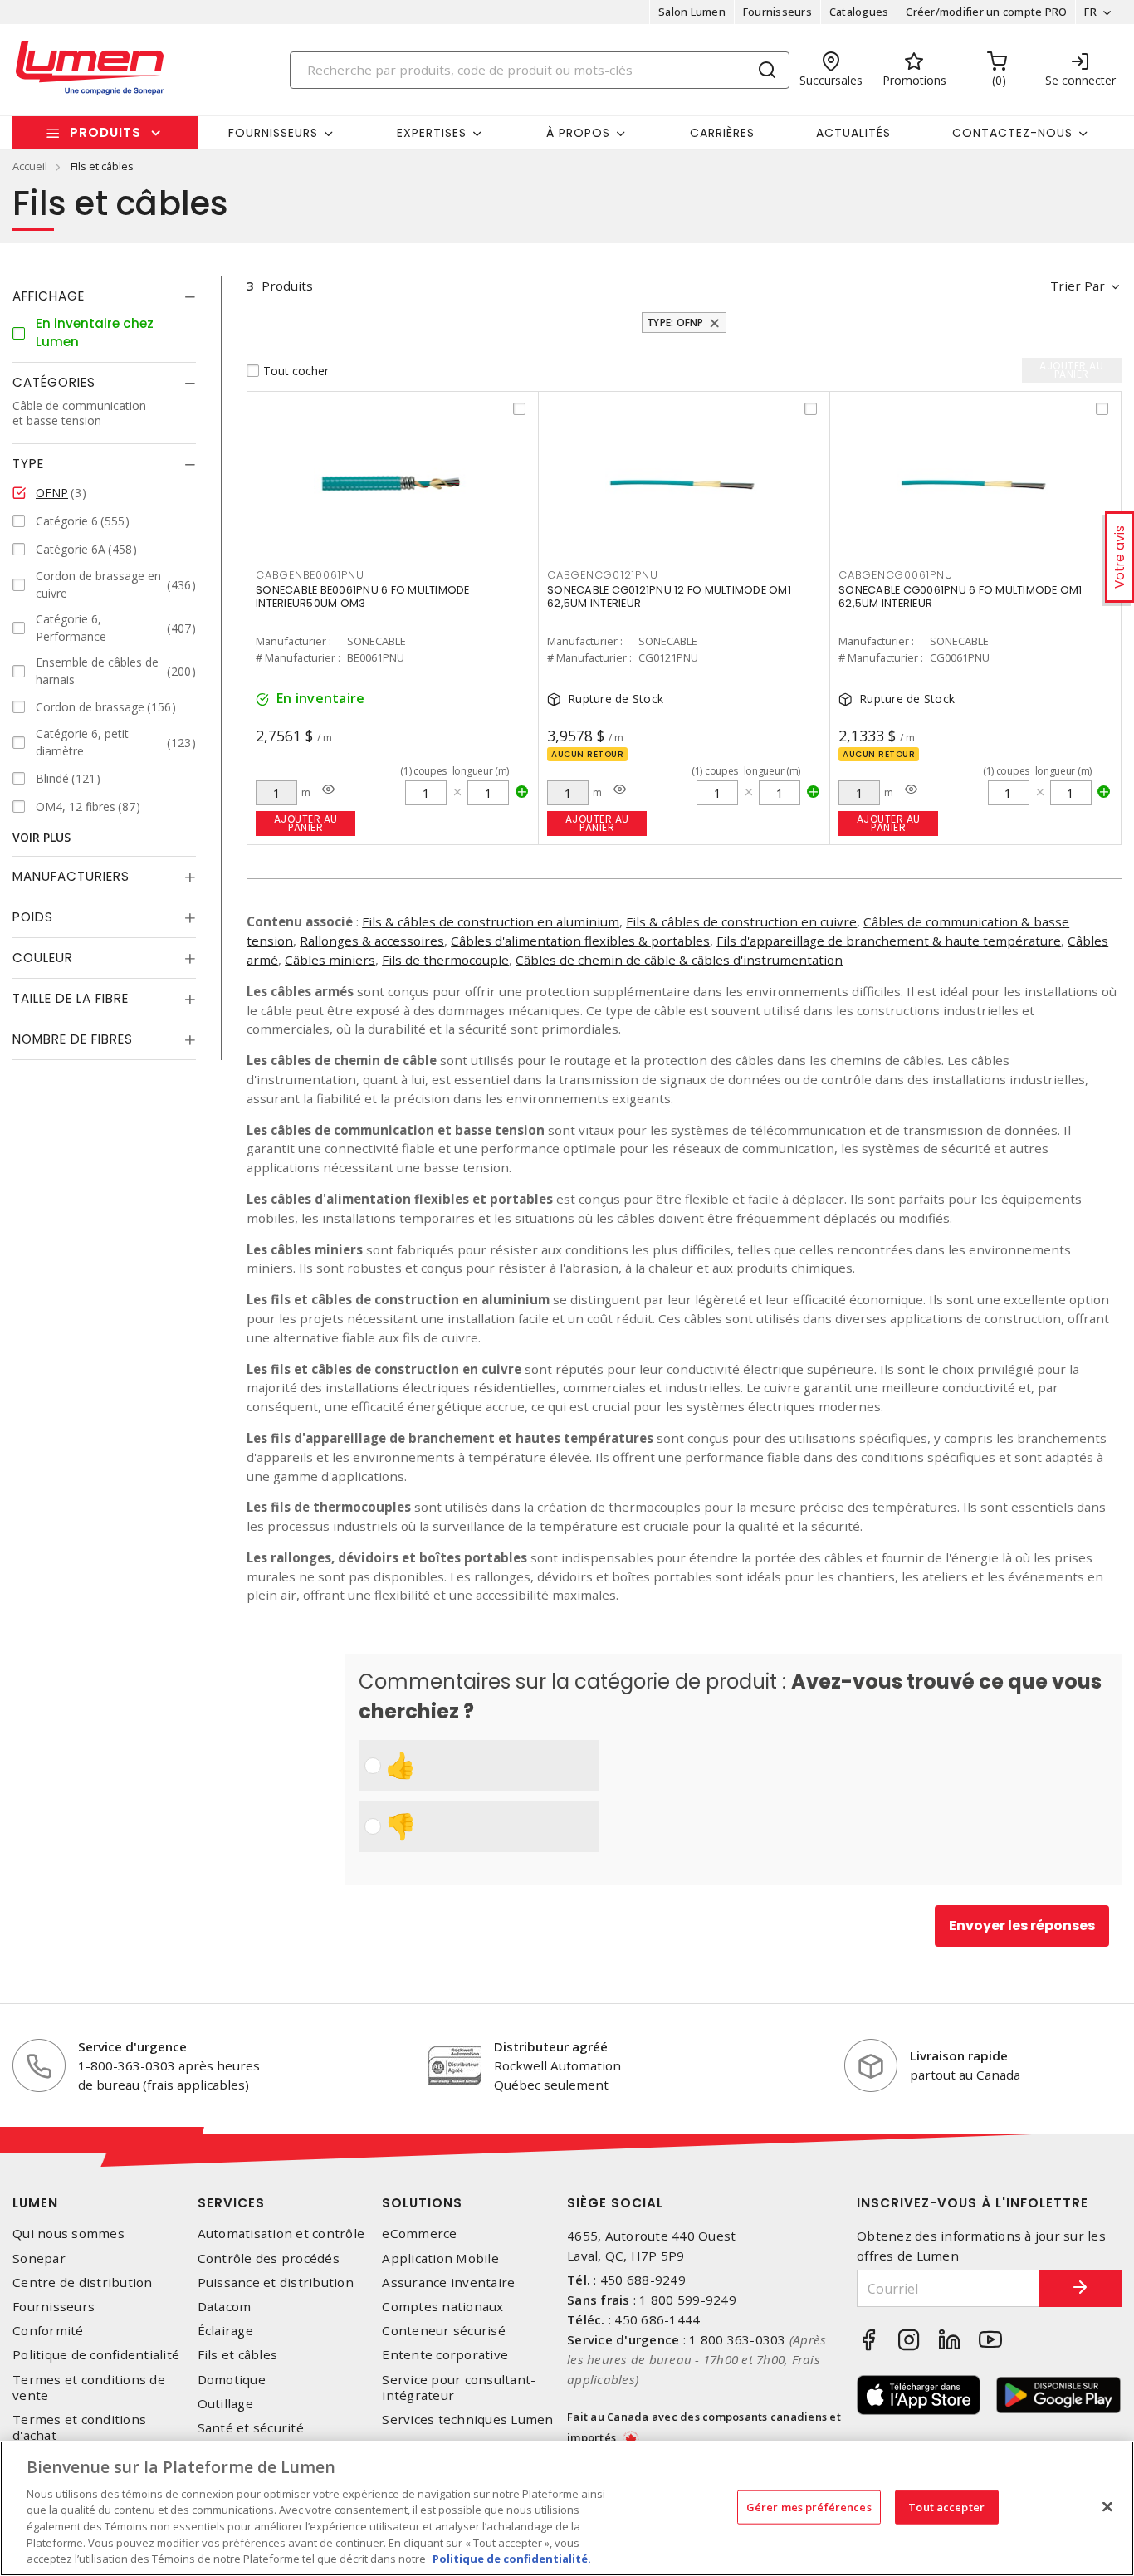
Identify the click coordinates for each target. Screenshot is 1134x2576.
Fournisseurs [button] (273, 133)
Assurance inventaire (448, 2283)
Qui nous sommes (68, 2234)
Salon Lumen (692, 12)
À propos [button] (578, 133)
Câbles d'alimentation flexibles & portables (580, 941)
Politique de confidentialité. (511, 2559)
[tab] (104, 296)
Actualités (853, 133)
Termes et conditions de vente (89, 2388)
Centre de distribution (83, 2283)
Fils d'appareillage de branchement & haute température (889, 941)
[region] (567, 2508)
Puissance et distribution (276, 2283)
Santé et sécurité (251, 2428)
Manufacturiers (71, 877)
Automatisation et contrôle (281, 2234)
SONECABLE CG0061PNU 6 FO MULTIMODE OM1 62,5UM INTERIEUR (960, 596)
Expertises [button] (432, 133)
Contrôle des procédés (269, 2258)
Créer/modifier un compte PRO (986, 12)
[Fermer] (1107, 2506)
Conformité (48, 2331)
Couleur (43, 958)
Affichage (49, 296)
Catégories (54, 383)
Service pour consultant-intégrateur (459, 2388)
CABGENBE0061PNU (310, 575)
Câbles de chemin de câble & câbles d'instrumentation (679, 960)
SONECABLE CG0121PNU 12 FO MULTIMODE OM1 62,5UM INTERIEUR (669, 596)
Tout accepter (946, 2506)
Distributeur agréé (551, 2046)
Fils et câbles (238, 2355)
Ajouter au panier (306, 823)
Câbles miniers (330, 960)
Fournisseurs (777, 12)
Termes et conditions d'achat (79, 2427)
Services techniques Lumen (467, 2420)
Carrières (722, 133)
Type (28, 464)
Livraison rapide (959, 2055)
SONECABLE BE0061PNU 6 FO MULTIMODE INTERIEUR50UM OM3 (363, 596)
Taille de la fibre (71, 999)
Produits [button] (105, 132)
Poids (33, 918)
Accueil (30, 166)
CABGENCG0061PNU (895, 575)
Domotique (232, 2380)
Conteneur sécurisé (444, 2331)
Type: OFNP (675, 323)
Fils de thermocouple (445, 960)
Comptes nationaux (442, 2307)
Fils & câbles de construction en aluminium (491, 921)
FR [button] (1090, 12)
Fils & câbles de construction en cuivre (741, 921)
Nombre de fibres (73, 1040)
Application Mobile (440, 2258)
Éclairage (225, 2331)
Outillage (225, 2404)
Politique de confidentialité (96, 2355)
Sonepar (39, 2258)
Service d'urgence (132, 2046)
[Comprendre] (328, 789)
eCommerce (419, 2234)
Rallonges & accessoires (372, 941)
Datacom (225, 2307)
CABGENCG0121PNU (602, 575)
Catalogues (859, 12)
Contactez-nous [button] (1012, 133)
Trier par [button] (1078, 286)
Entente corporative (445, 2355)
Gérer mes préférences (809, 2506)
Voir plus (42, 838)
